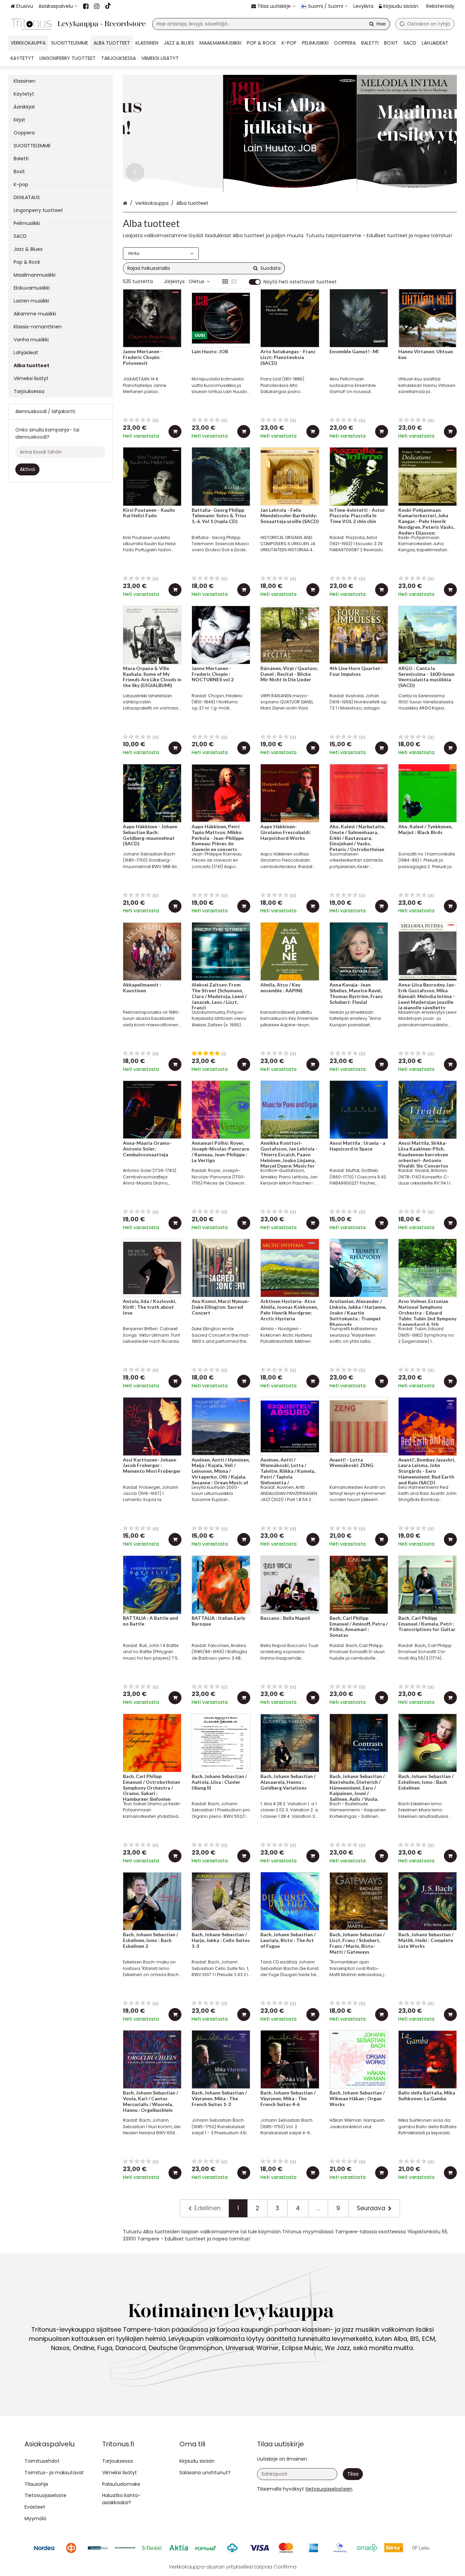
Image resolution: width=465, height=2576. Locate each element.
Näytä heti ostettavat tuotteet (300, 282)
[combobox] (271, 24)
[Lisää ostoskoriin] (175, 431)
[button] (329, 2489)
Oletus (196, 281)
